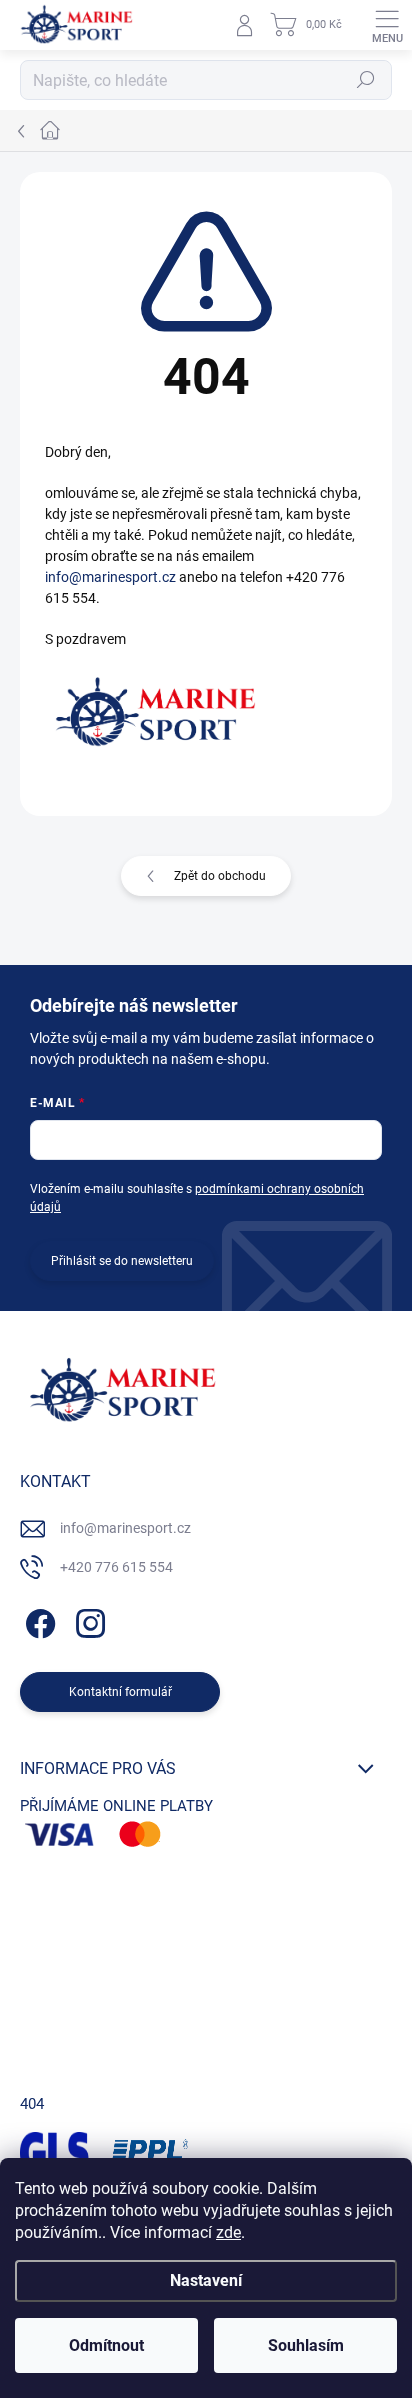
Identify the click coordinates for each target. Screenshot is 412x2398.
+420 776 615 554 (116, 1567)
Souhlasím (306, 2345)
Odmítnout (106, 2345)
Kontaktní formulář (120, 1692)
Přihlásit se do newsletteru (122, 1261)
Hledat (366, 80)
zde (228, 2232)
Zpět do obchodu (220, 876)
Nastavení (206, 2280)
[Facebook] (37, 1620)
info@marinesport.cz (110, 577)
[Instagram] (87, 1620)
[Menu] (387, 25)
